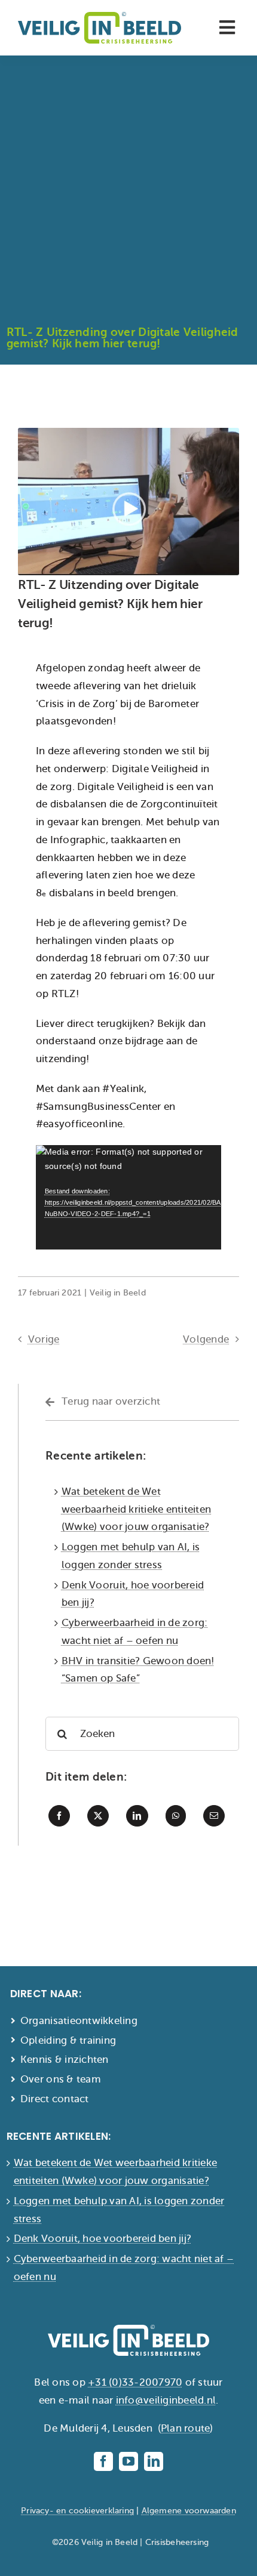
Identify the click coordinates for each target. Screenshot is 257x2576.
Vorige (44, 1339)
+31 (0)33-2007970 (135, 2382)
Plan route (186, 2428)
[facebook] (103, 2461)
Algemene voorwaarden (189, 2511)
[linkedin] (154, 2461)
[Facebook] (59, 1816)
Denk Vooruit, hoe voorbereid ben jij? (103, 2239)
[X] (98, 1816)
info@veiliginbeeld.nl (166, 2400)
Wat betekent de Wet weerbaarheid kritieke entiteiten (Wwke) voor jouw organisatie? (136, 1509)
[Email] (214, 1816)
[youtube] (128, 2461)
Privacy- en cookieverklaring (77, 2511)
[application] (128, 1197)
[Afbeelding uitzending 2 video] (128, 433)
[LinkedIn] (137, 1816)
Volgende (206, 1339)
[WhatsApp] (176, 1816)
